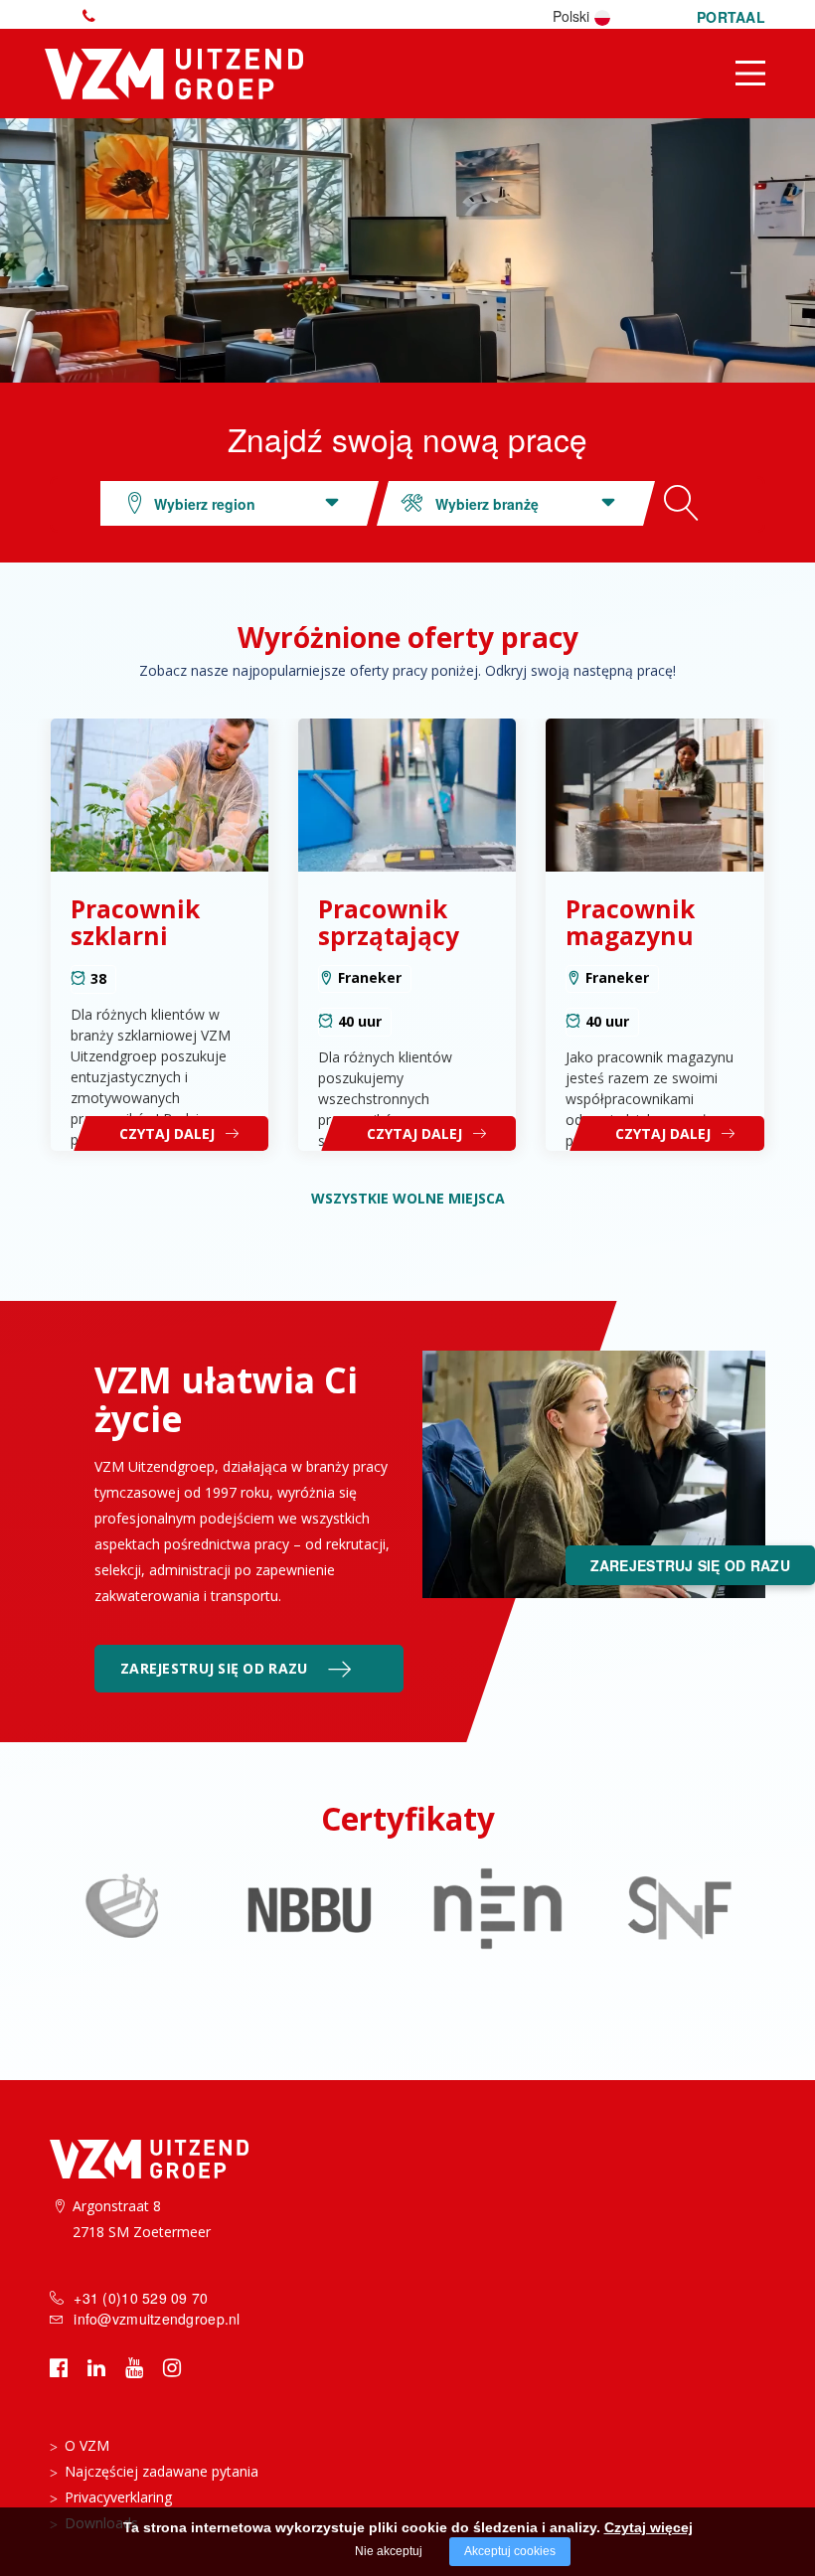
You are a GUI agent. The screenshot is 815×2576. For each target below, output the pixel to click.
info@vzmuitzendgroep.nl (157, 2319)
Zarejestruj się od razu (214, 1668)
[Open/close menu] (750, 73)
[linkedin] (96, 2367)
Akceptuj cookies (510, 2551)
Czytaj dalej (167, 1133)
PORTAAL (731, 17)
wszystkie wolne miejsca (408, 1198)
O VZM (87, 2445)
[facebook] (59, 2367)
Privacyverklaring (118, 2497)
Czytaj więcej (649, 2527)
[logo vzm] (176, 70)
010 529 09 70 (93, 16)
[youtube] (134, 2367)
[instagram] (172, 2367)
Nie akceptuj (389, 2551)
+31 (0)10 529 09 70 (141, 2298)
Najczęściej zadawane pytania (162, 2471)
